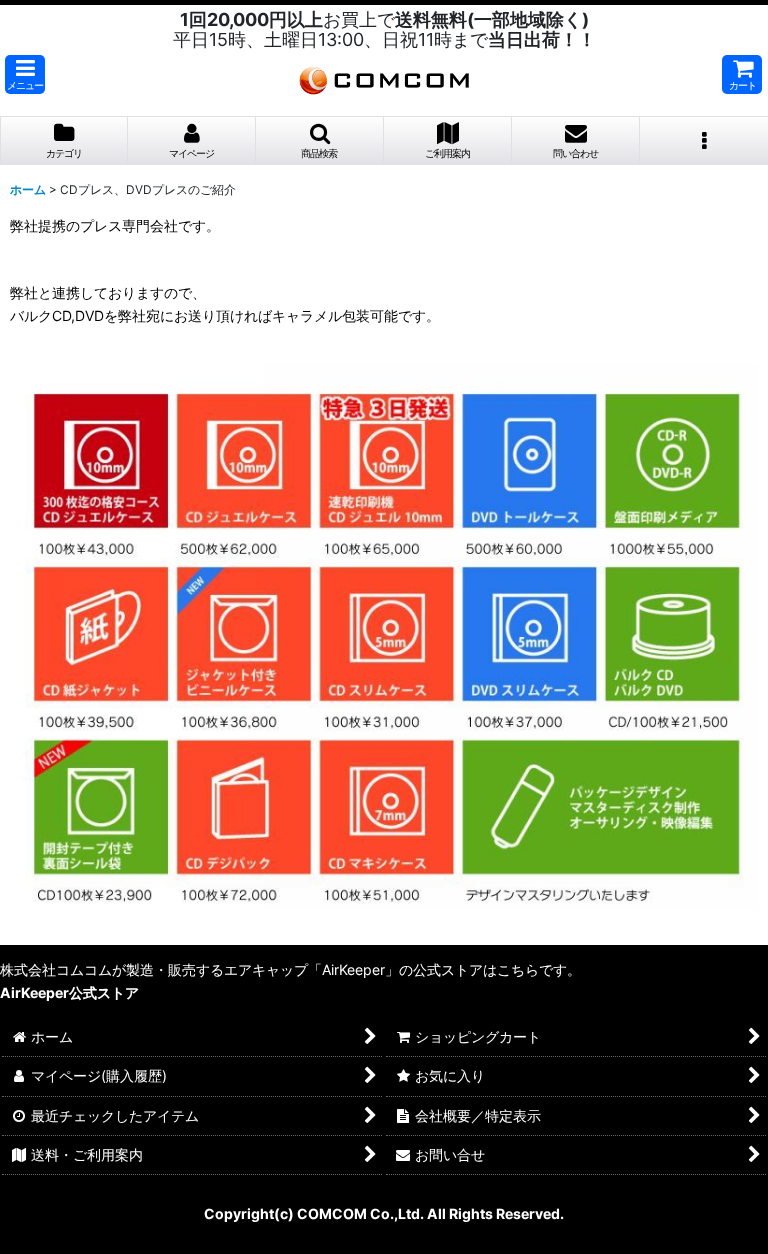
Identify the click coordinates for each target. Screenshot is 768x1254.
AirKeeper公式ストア (69, 992)
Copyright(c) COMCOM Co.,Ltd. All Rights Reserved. (384, 1213)
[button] (25, 74)
